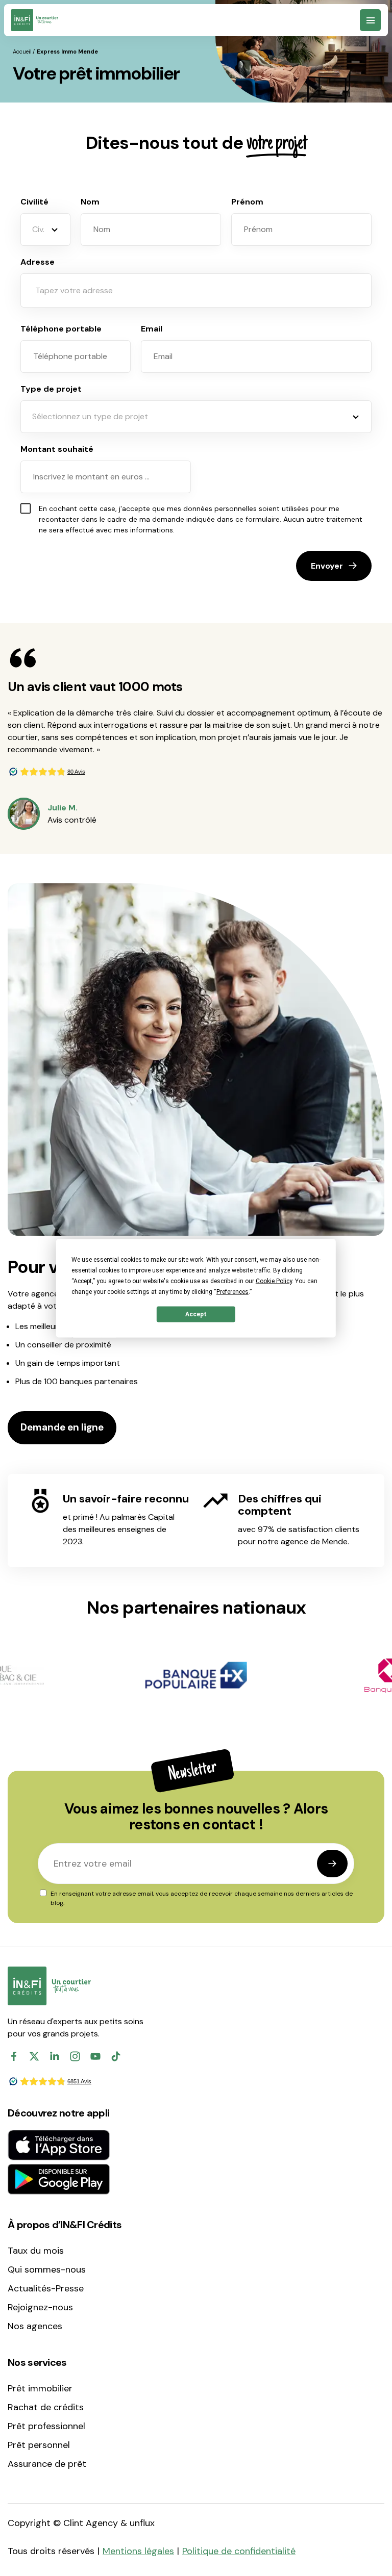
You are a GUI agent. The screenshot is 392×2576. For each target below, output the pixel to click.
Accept (196, 1314)
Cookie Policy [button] (274, 1281)
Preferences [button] (232, 1291)
